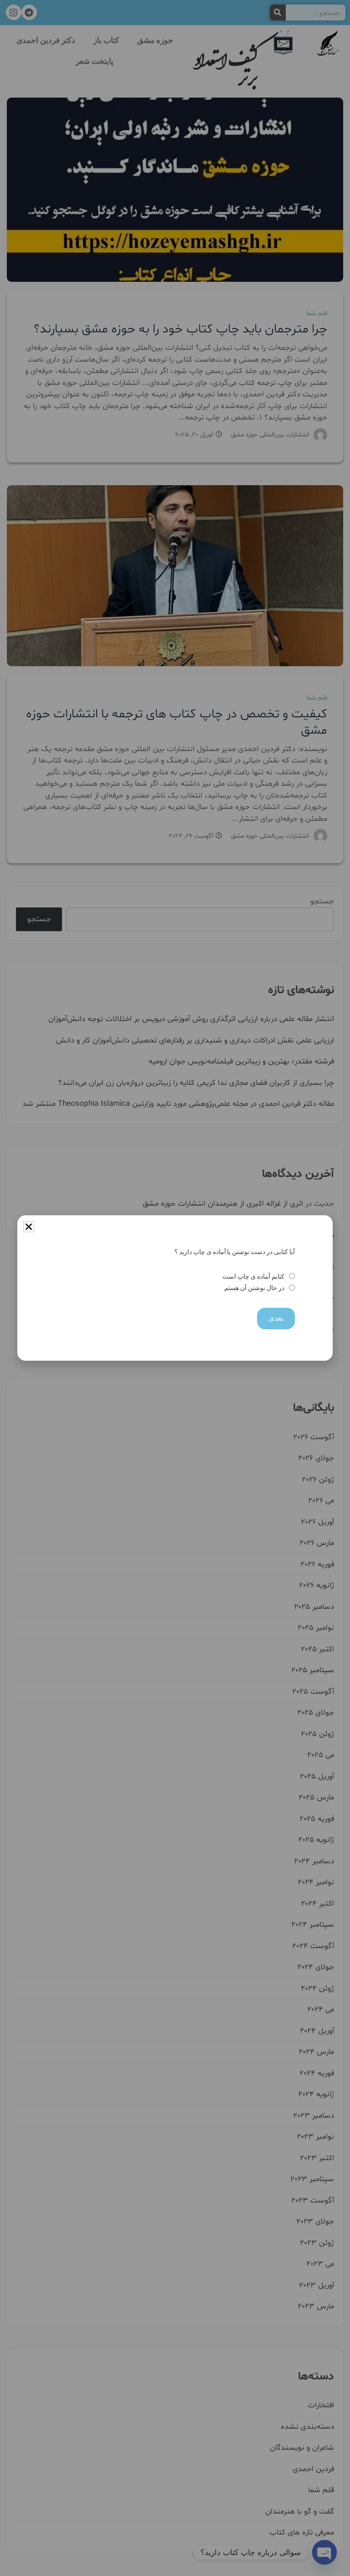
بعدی (276, 1318)
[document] (175, 1288)
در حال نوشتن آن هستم (254, 1288)
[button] (29, 1227)
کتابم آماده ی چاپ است (253, 1277)
